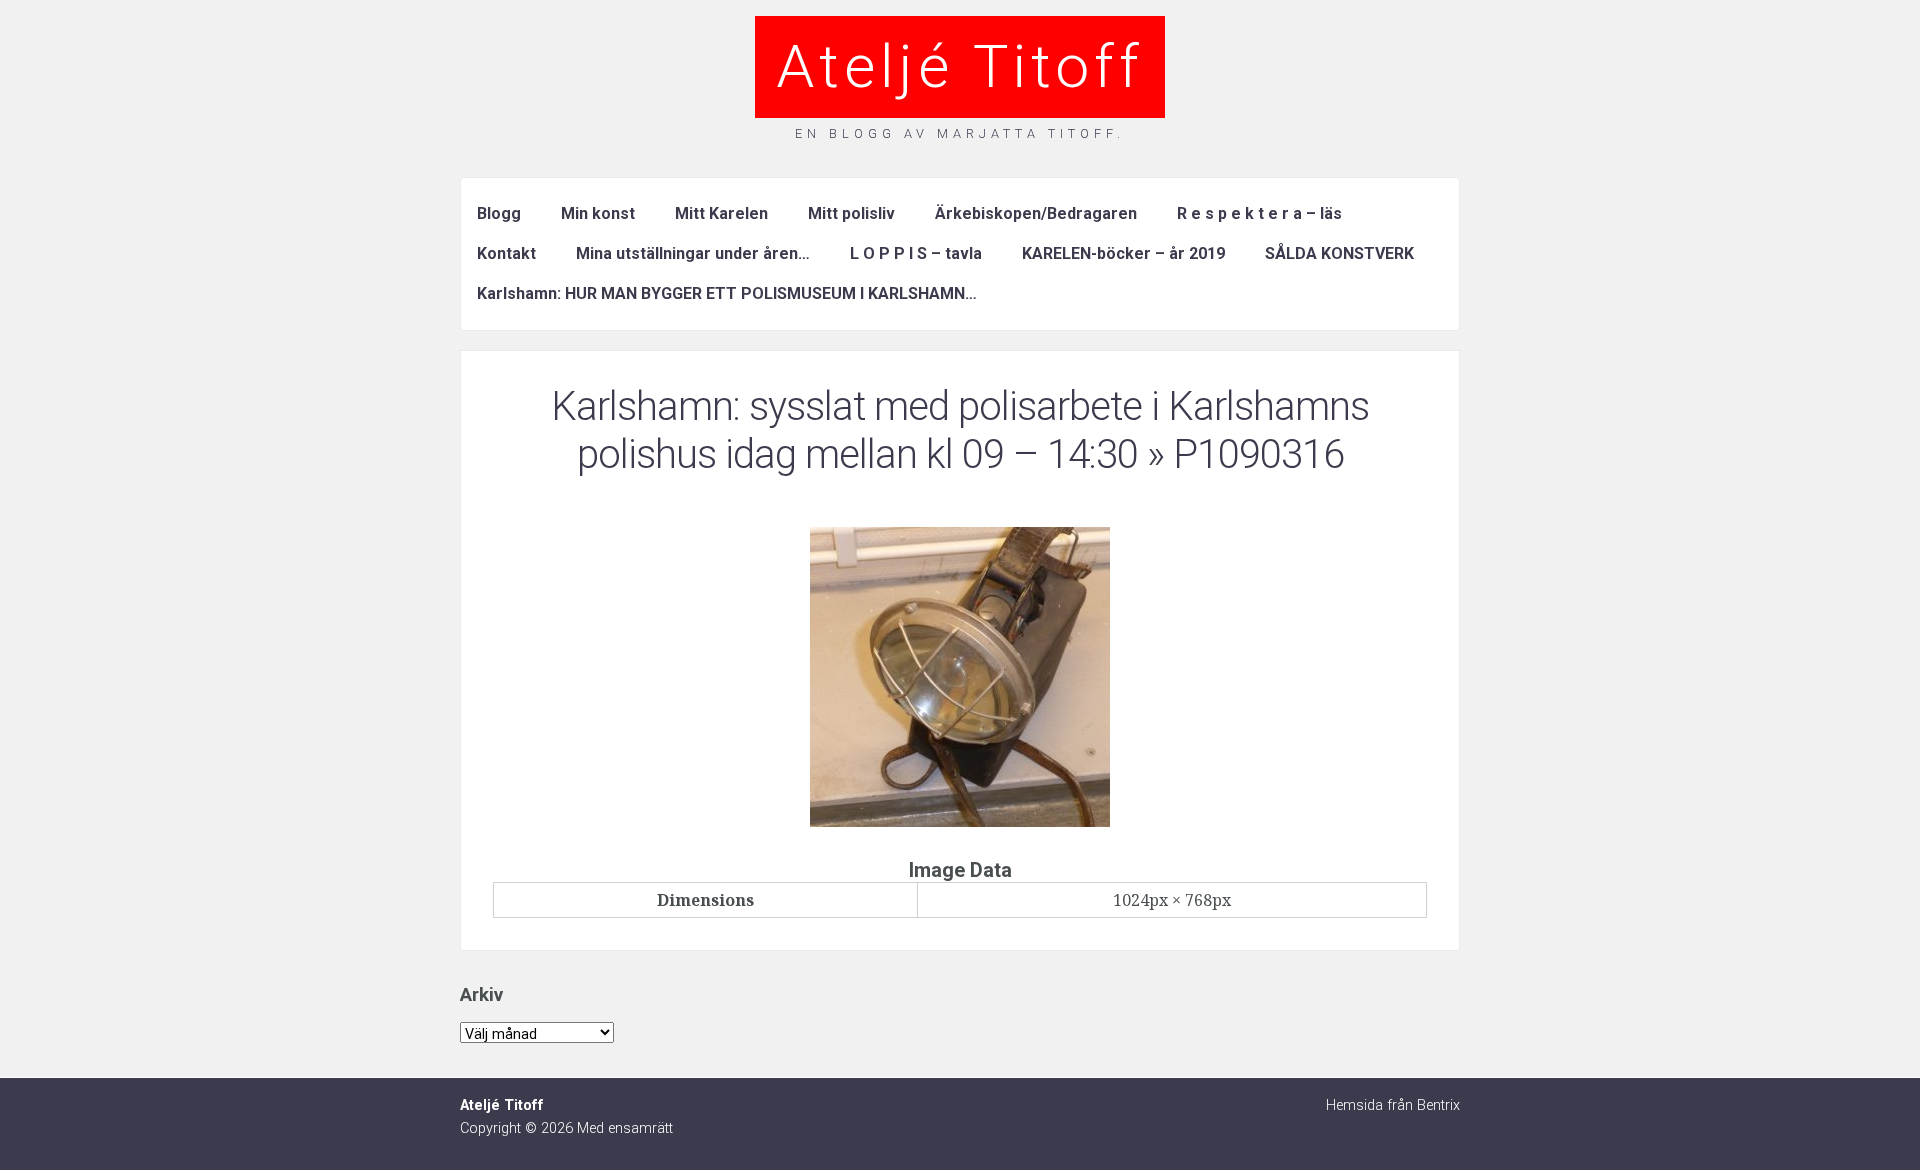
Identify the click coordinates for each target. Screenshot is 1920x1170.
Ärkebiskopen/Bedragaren (1036, 213)
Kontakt (506, 253)
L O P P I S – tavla (916, 253)
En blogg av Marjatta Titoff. (960, 133)
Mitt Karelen (721, 213)
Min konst (598, 213)
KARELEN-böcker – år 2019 (1123, 253)
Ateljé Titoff (960, 66)
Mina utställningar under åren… (693, 253)
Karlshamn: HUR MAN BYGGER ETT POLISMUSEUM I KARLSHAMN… (727, 293)
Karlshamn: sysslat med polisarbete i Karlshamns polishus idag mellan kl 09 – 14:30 (960, 430)
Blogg (499, 213)
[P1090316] (960, 821)
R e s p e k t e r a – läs (1259, 213)
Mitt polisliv (851, 213)
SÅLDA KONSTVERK (1339, 253)
